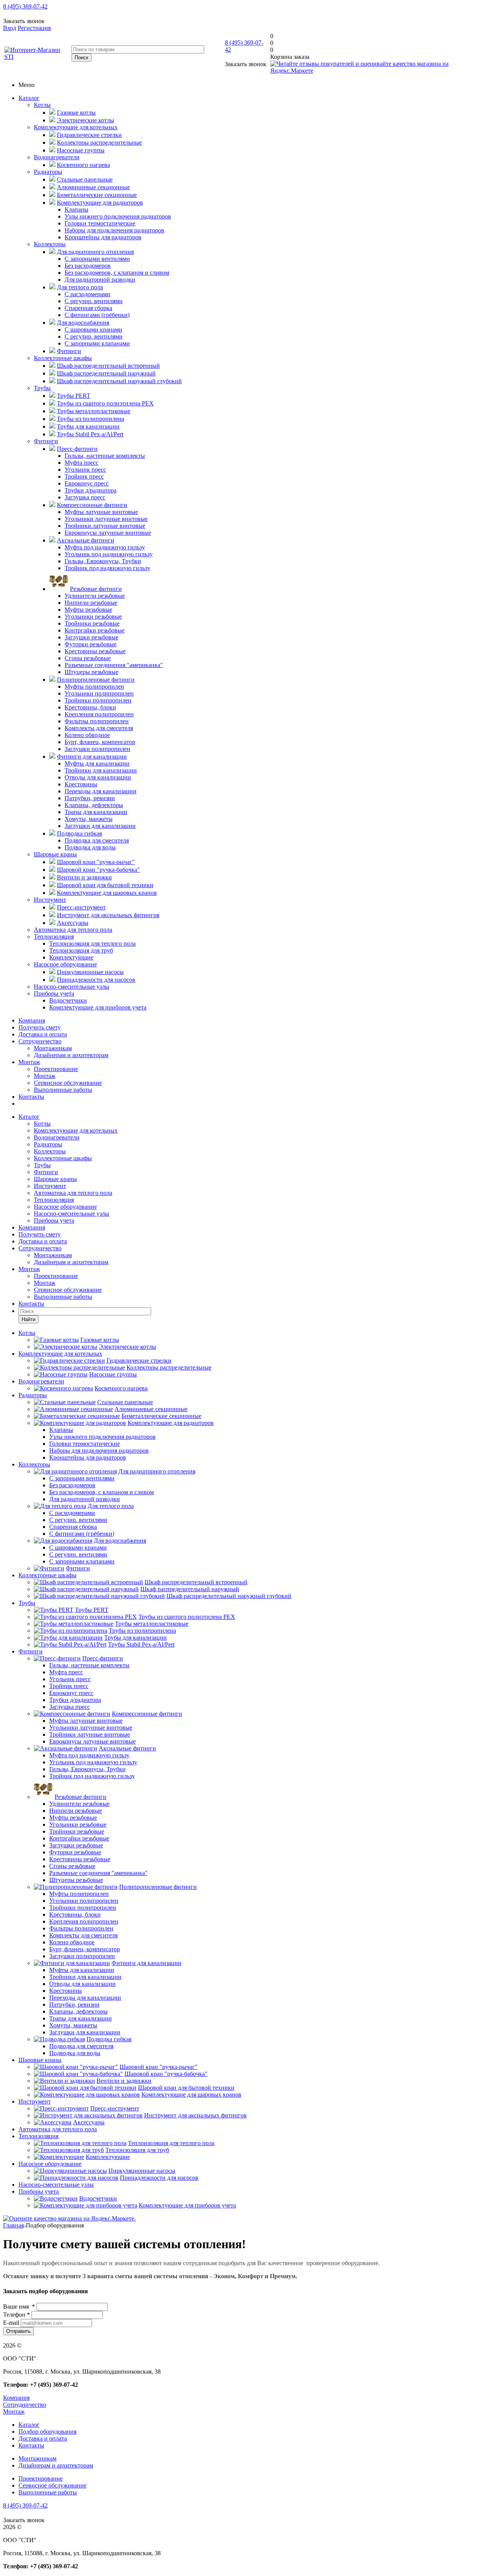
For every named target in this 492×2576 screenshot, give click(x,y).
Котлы (42, 105)
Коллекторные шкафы (63, 358)
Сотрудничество (40, 1041)
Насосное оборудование (65, 964)
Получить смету (40, 1027)
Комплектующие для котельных (76, 127)
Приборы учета (54, 994)
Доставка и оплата (43, 1034)
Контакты (31, 1097)
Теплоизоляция (54, 937)
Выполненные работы (63, 1090)
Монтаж (29, 1062)
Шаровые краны (55, 854)
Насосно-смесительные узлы (71, 987)
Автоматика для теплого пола (73, 930)
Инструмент (50, 900)
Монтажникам (53, 1048)
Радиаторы (48, 172)
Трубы (42, 388)
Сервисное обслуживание (68, 1083)
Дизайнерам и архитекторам (71, 1055)
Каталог (29, 98)
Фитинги (46, 441)
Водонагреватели (57, 157)
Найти (28, 1319)
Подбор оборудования (47, 2432)
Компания (32, 1020)
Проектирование (56, 1069)
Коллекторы (50, 244)
